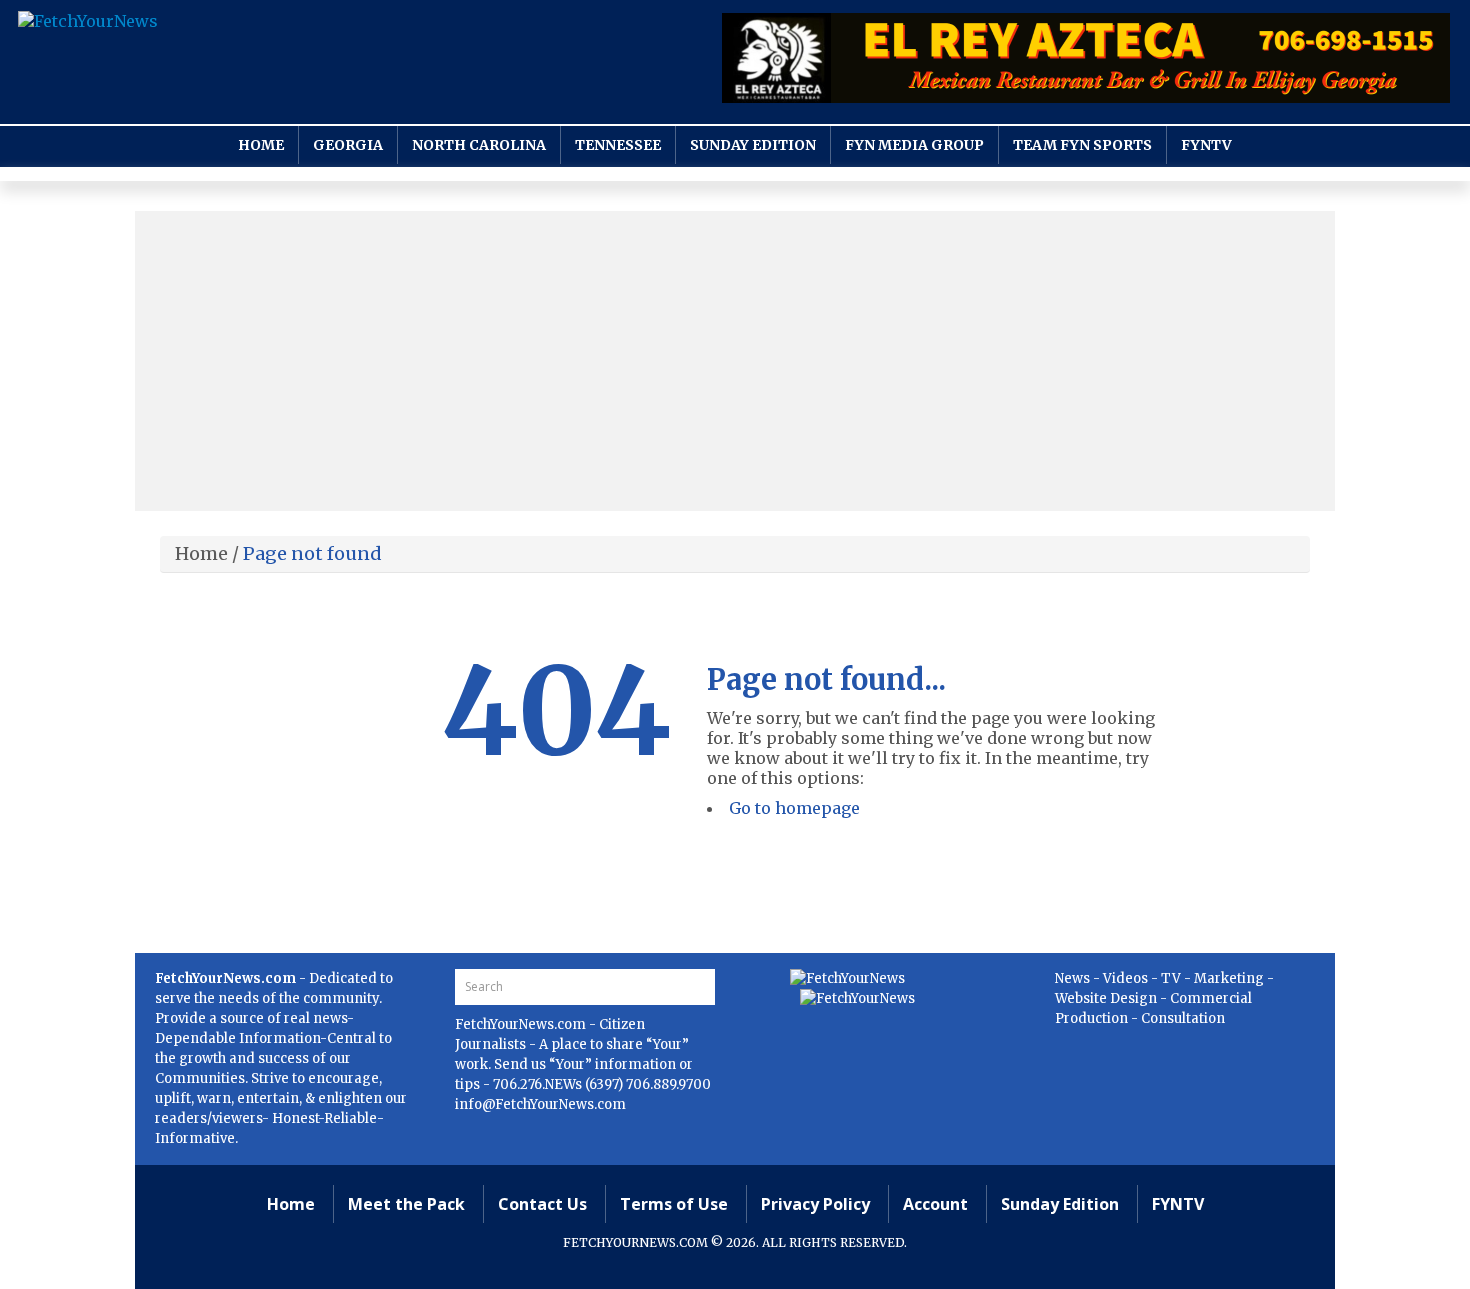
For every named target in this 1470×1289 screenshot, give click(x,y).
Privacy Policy (815, 1204)
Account (935, 1204)
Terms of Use (674, 1204)
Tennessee (618, 145)
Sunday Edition (753, 145)
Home (261, 145)
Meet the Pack (406, 1204)
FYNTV (1206, 145)
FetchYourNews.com (522, 1024)
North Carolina (479, 145)
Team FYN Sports (1082, 145)
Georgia (348, 145)
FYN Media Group (914, 145)
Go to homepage (794, 808)
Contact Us (542, 1204)
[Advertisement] (735, 361)
